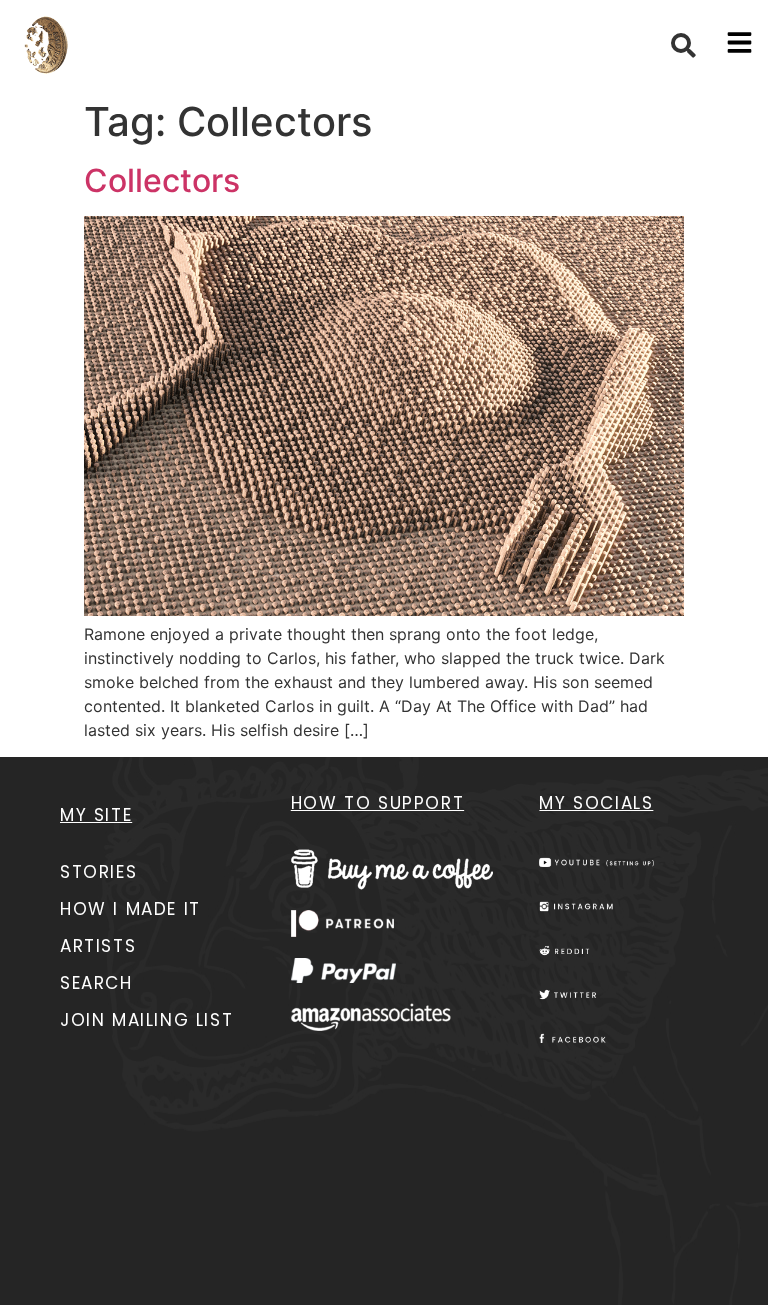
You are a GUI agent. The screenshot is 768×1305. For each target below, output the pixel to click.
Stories (98, 872)
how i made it (130, 909)
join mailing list (146, 1020)
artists (98, 946)
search (96, 983)
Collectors (162, 180)
